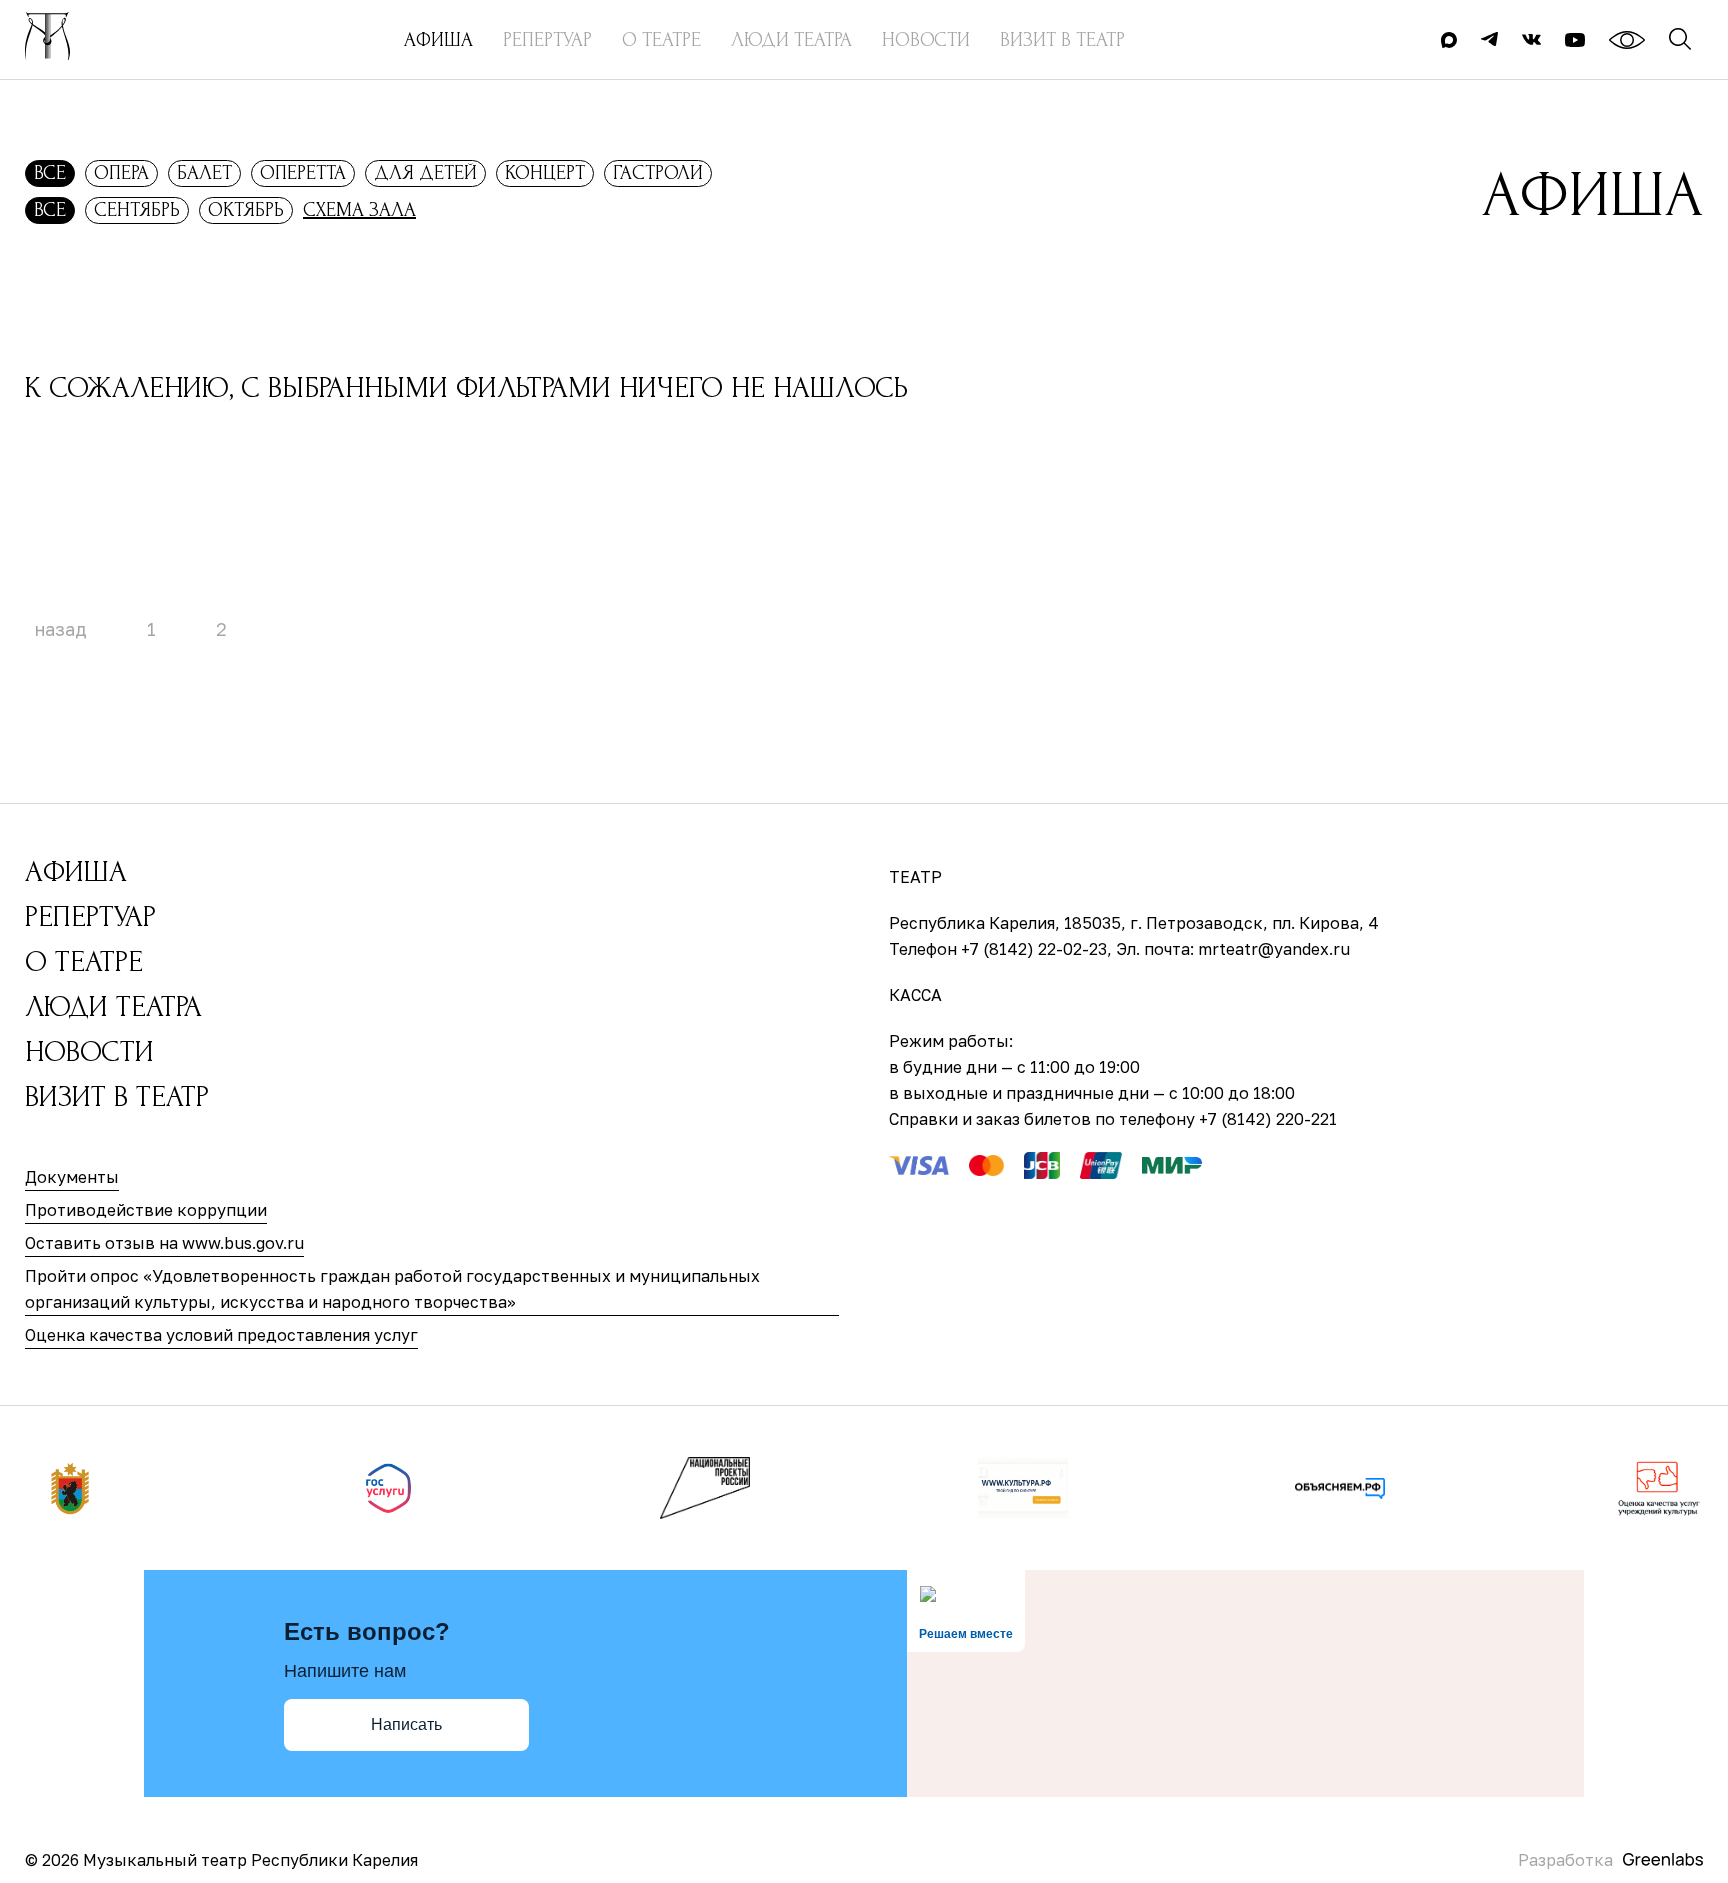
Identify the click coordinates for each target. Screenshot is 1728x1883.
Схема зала (359, 210)
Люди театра (113, 1006)
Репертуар (90, 916)
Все (50, 173)
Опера (121, 173)
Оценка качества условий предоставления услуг (221, 1335)
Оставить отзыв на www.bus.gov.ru (164, 1243)
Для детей (425, 173)
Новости (89, 1051)
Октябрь (246, 210)
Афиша (76, 871)
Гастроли (658, 173)
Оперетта (303, 173)
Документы (72, 1177)
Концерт (545, 173)
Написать (406, 1724)
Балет (204, 173)
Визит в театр (117, 1096)
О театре (84, 961)
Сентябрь (137, 210)
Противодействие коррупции (146, 1210)
